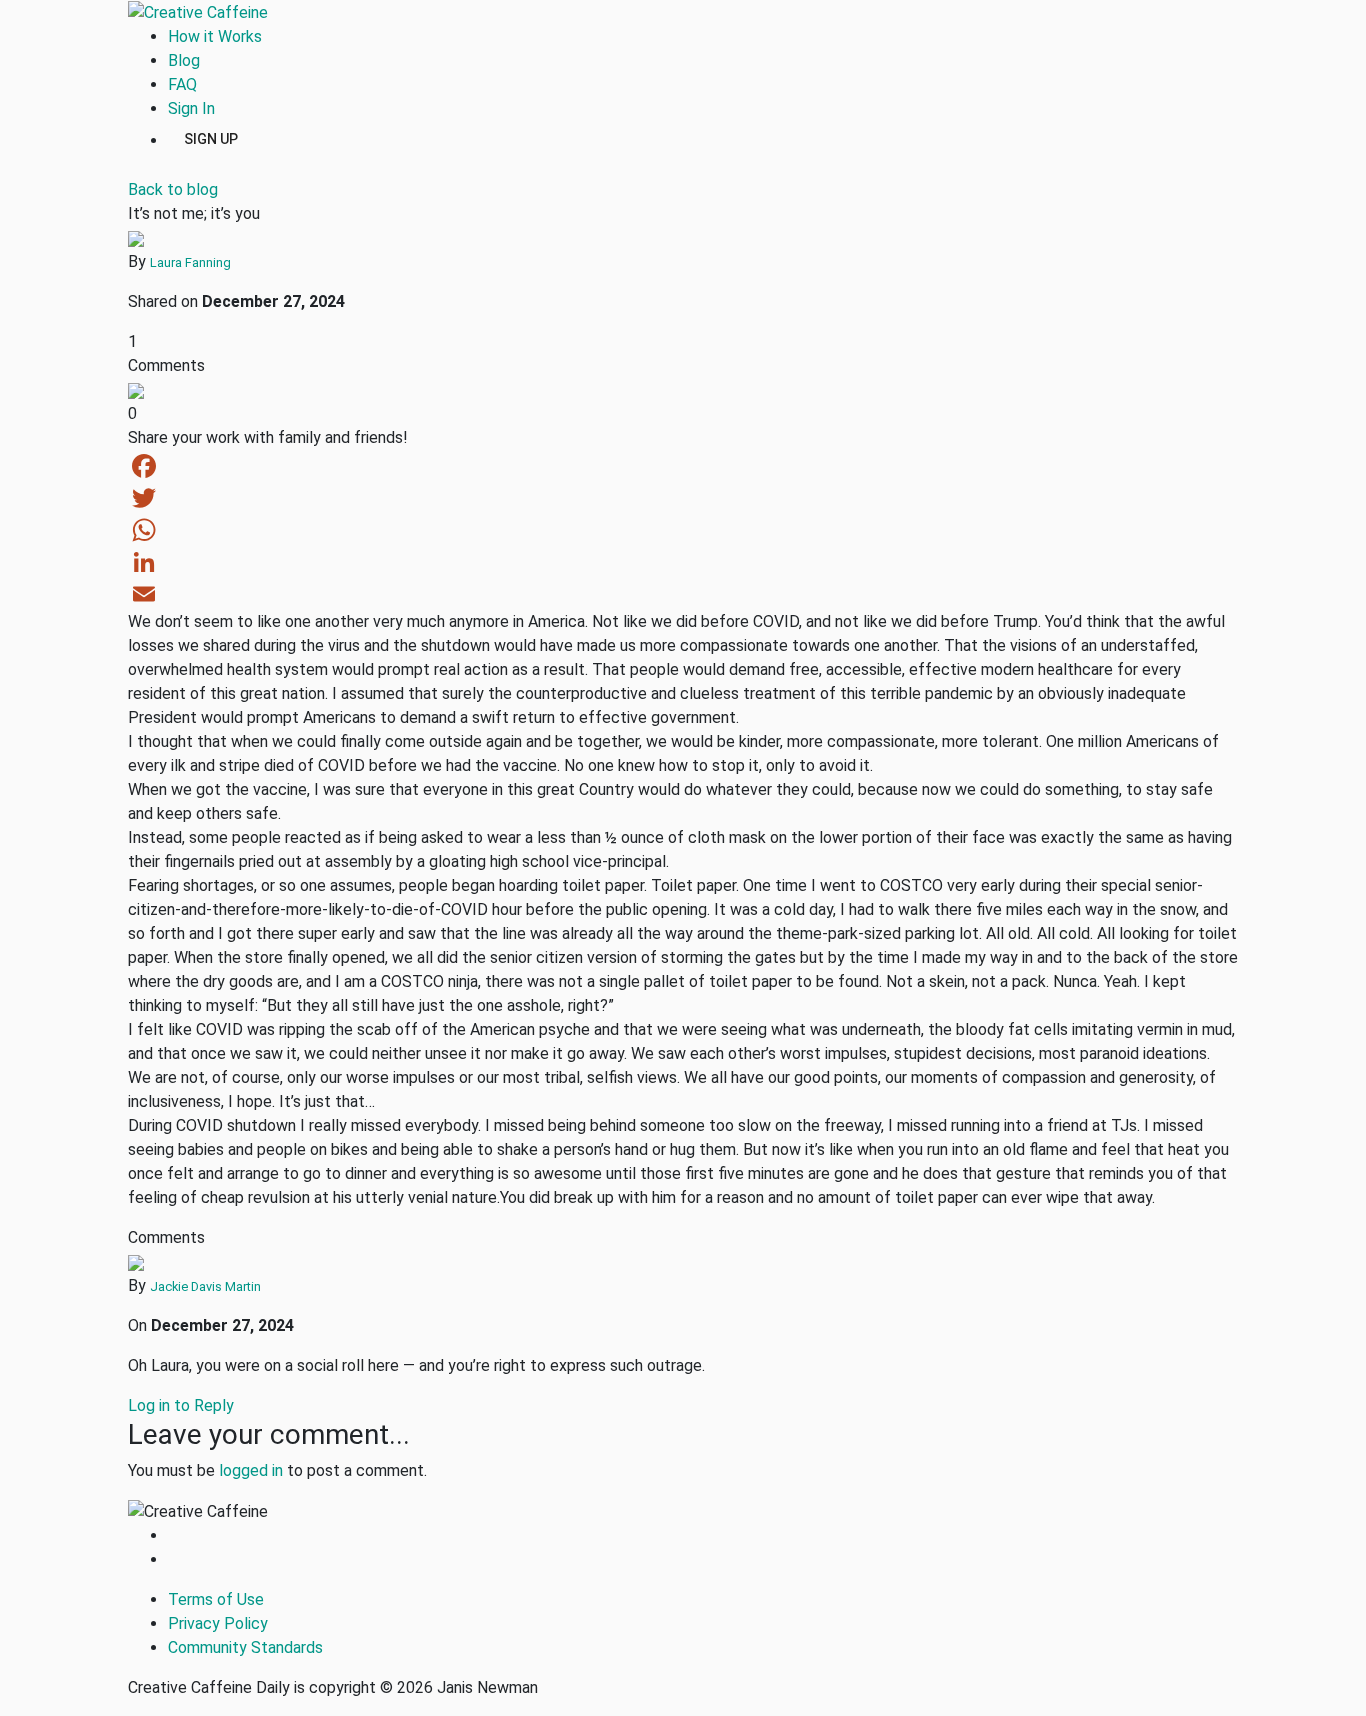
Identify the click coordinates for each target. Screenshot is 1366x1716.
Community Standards (245, 1647)
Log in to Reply (181, 1405)
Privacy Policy (218, 1623)
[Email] (683, 594)
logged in (251, 1470)
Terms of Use (216, 1599)
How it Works (215, 36)
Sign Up (211, 138)
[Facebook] (683, 466)
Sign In (191, 108)
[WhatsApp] (683, 530)
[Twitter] (683, 498)
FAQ (182, 84)
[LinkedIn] (683, 562)
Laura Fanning (190, 262)
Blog (184, 60)
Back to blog (173, 189)
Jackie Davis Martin (205, 1286)
